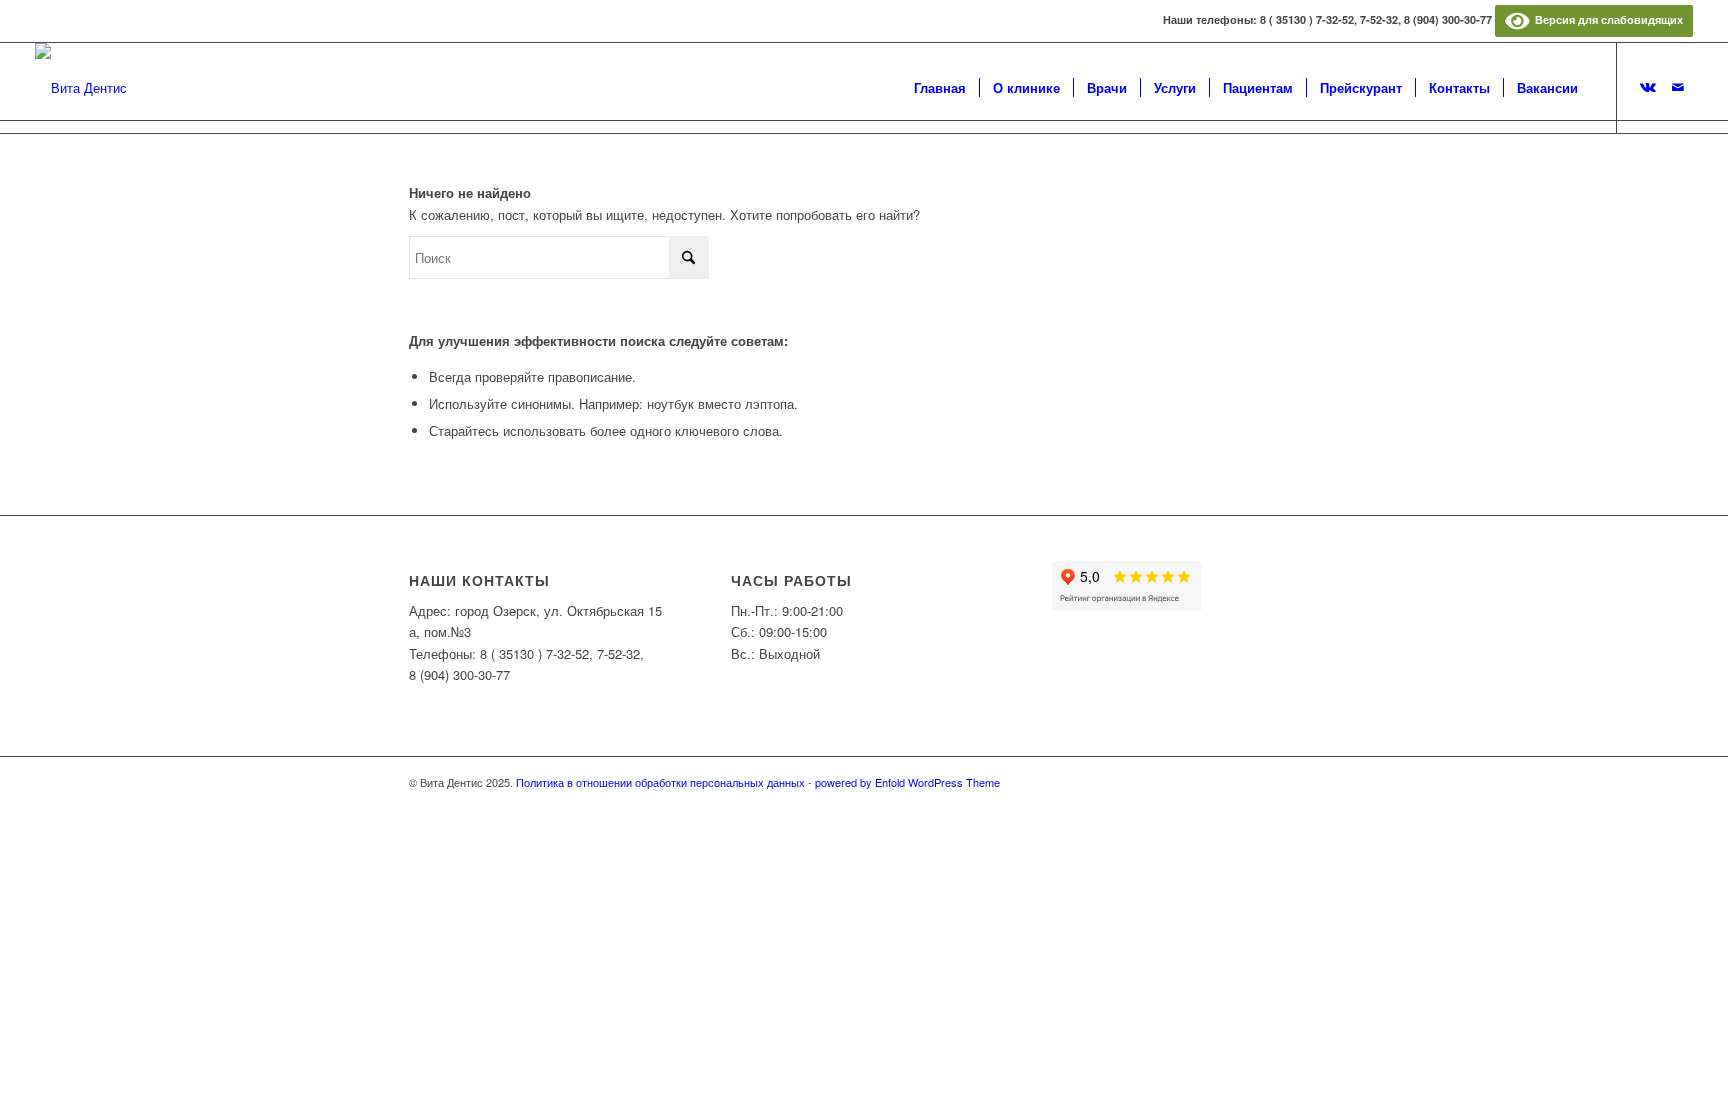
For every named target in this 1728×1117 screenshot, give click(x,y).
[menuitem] (940, 88)
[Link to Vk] (1648, 87)
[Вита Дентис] (81, 88)
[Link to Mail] (1678, 87)
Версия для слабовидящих (1606, 19)
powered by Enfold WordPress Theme (907, 782)
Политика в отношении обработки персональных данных (660, 782)
